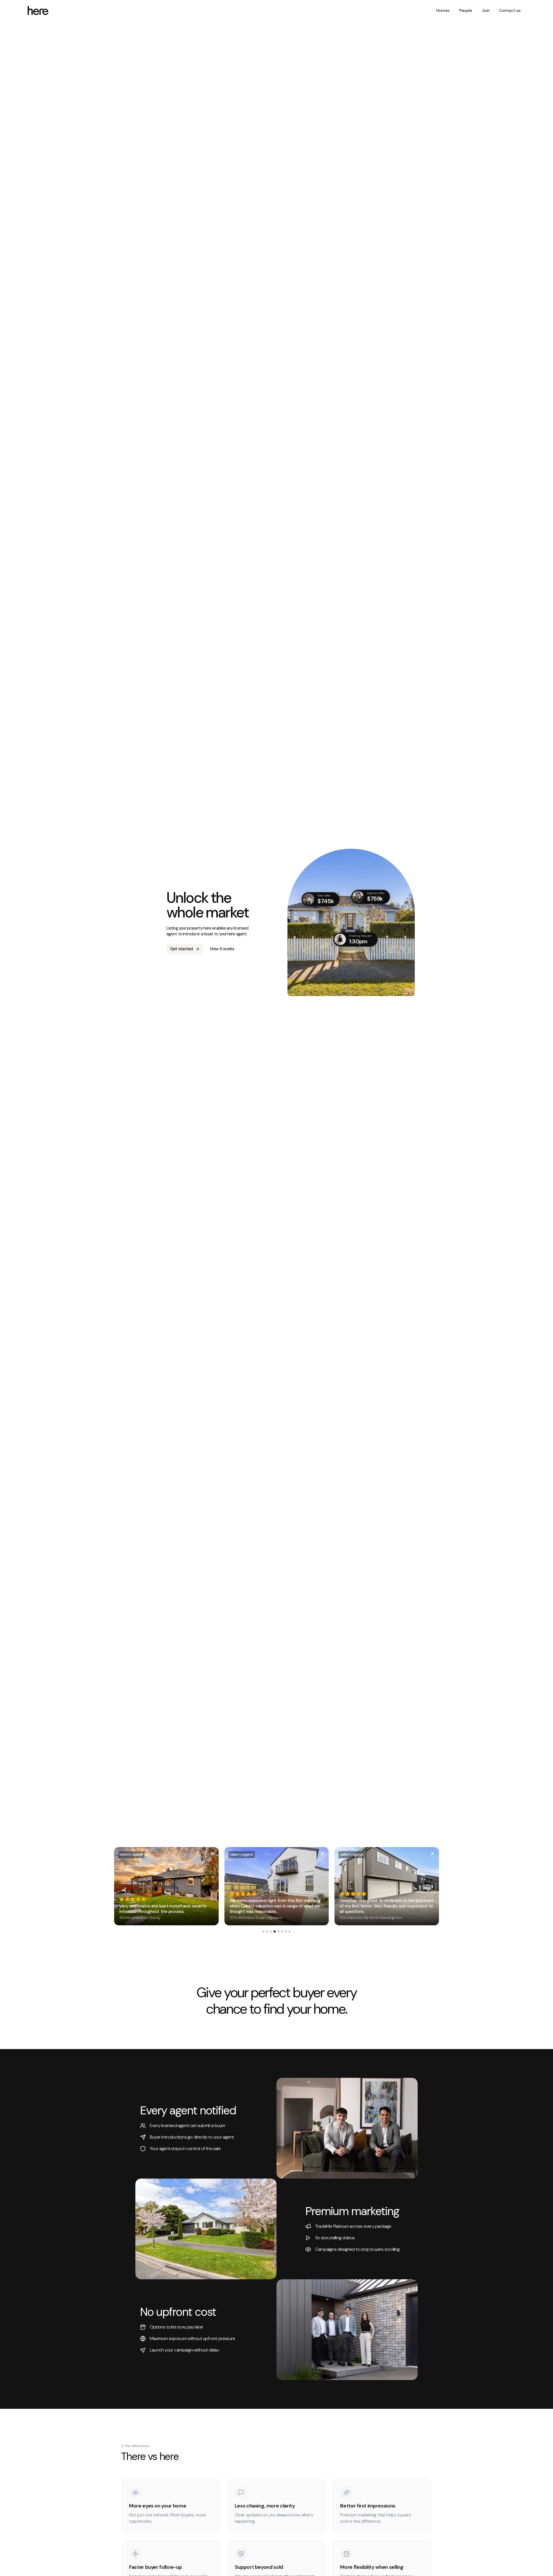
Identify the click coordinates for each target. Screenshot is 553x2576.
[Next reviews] (428, 1890)
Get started (181, 949)
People (466, 10)
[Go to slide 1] (263, 1931)
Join (486, 10)
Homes (443, 10)
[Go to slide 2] (267, 1931)
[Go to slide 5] (278, 1931)
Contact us (510, 10)
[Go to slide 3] (271, 1931)
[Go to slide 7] (286, 1931)
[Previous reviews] (125, 1890)
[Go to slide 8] (290, 1931)
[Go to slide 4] (275, 1931)
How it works (222, 949)
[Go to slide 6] (282, 1931)
